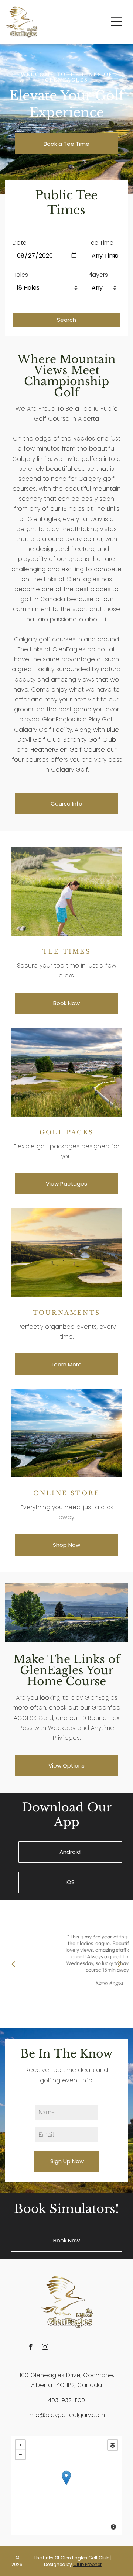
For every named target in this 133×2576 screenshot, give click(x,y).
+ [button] (20, 2445)
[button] (116, 22)
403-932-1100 (66, 2400)
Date (20, 243)
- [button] (20, 2455)
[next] (120, 1964)
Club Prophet (87, 2564)
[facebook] (31, 2348)
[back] (13, 1964)
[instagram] (45, 2348)
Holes (20, 275)
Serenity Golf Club (90, 740)
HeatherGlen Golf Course (68, 750)
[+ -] (66, 2486)
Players (98, 275)
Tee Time (100, 243)
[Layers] (113, 2445)
